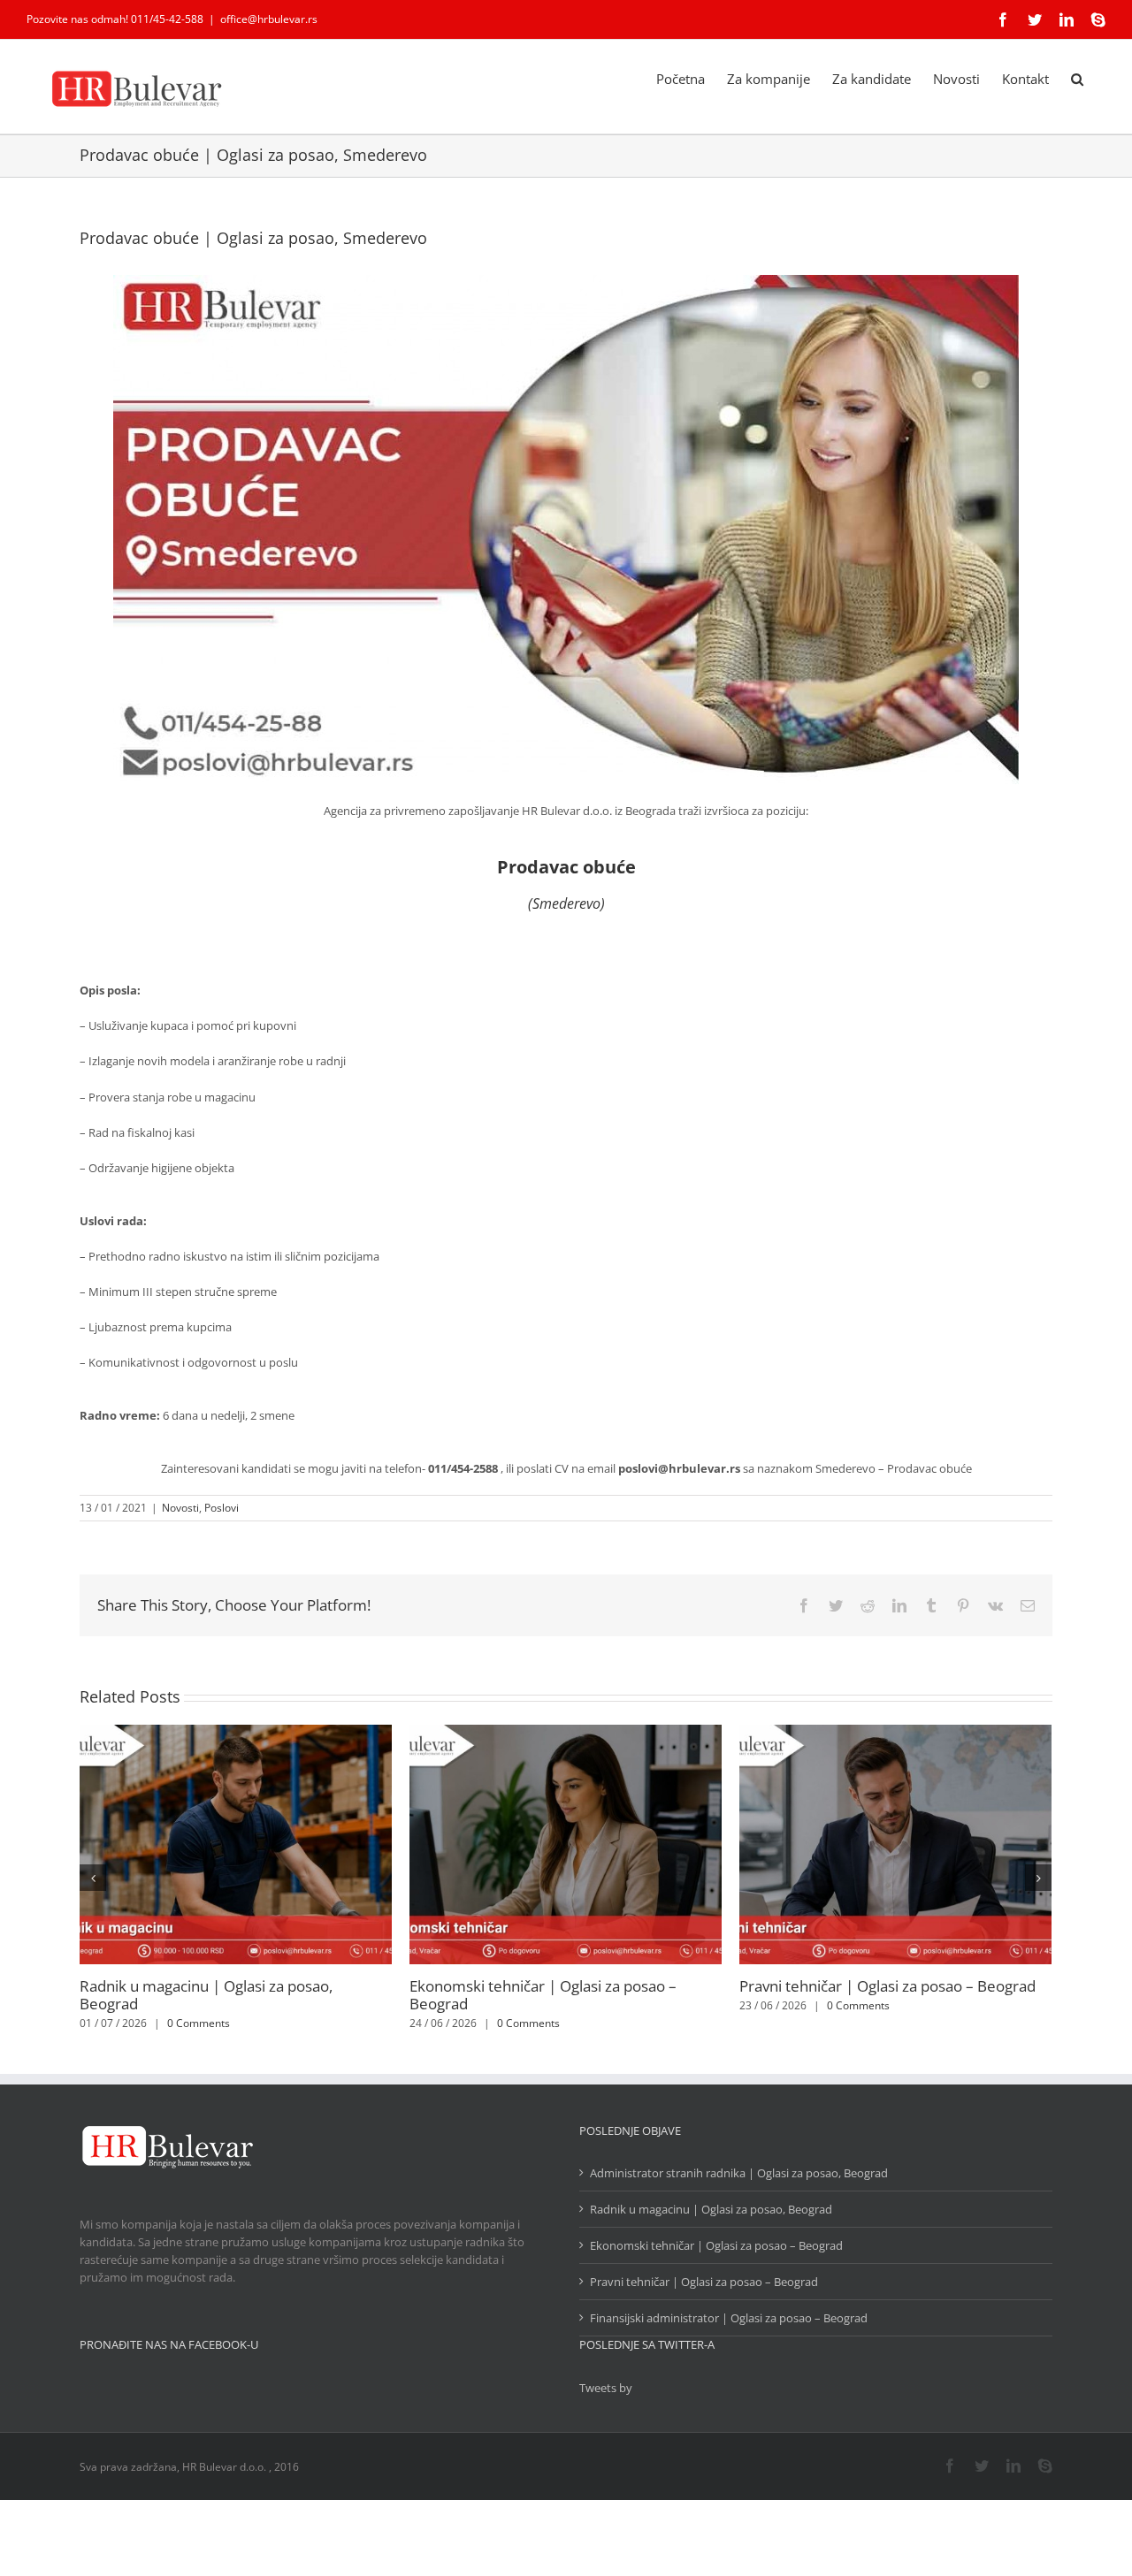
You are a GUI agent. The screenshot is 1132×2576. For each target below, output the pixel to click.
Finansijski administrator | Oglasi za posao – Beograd (729, 2318)
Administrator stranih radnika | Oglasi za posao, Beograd (739, 2173)
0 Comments (199, 2023)
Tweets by (606, 2388)
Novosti (180, 1508)
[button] (1077, 78)
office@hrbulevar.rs (269, 19)
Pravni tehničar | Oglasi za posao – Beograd (887, 1986)
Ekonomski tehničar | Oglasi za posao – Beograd (543, 1995)
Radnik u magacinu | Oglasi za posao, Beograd (206, 1995)
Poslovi (222, 1508)
